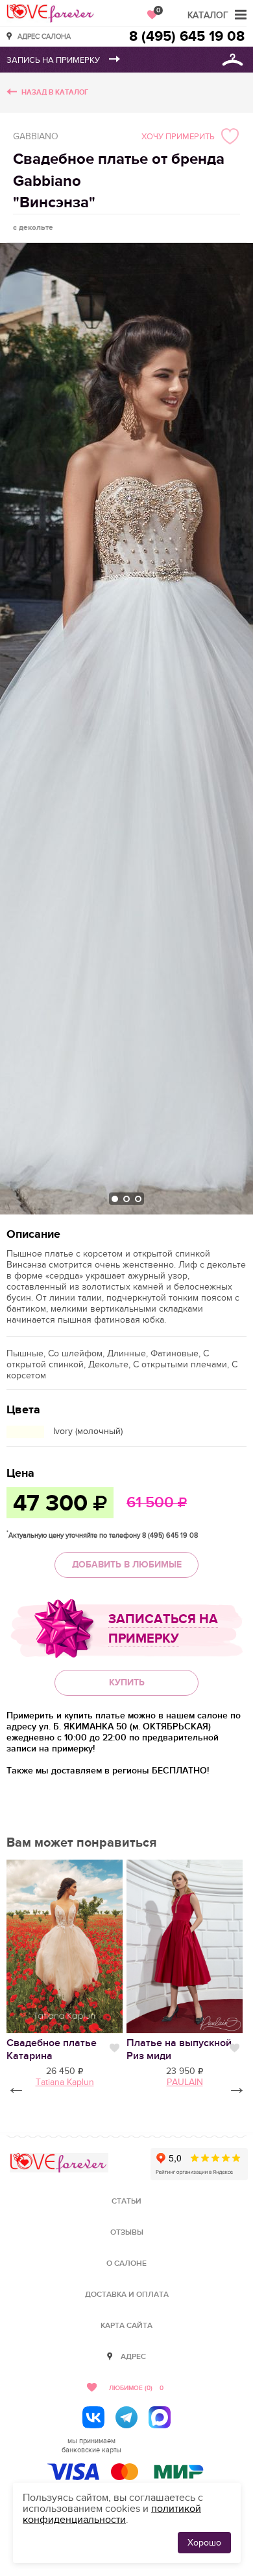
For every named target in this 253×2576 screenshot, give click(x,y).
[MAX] (160, 2417)
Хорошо (204, 2543)
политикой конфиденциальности (112, 2514)
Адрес (133, 2357)
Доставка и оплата (127, 2295)
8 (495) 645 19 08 (187, 37)
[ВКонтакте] (93, 2417)
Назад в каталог (55, 92)
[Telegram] (126, 2417)
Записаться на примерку (163, 1629)
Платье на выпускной (179, 2049)
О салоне (126, 2263)
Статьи (126, 2201)
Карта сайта (126, 2326)
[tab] (115, 1199)
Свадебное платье (52, 2049)
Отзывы (127, 2232)
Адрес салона (44, 36)
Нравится (114, 2048)
